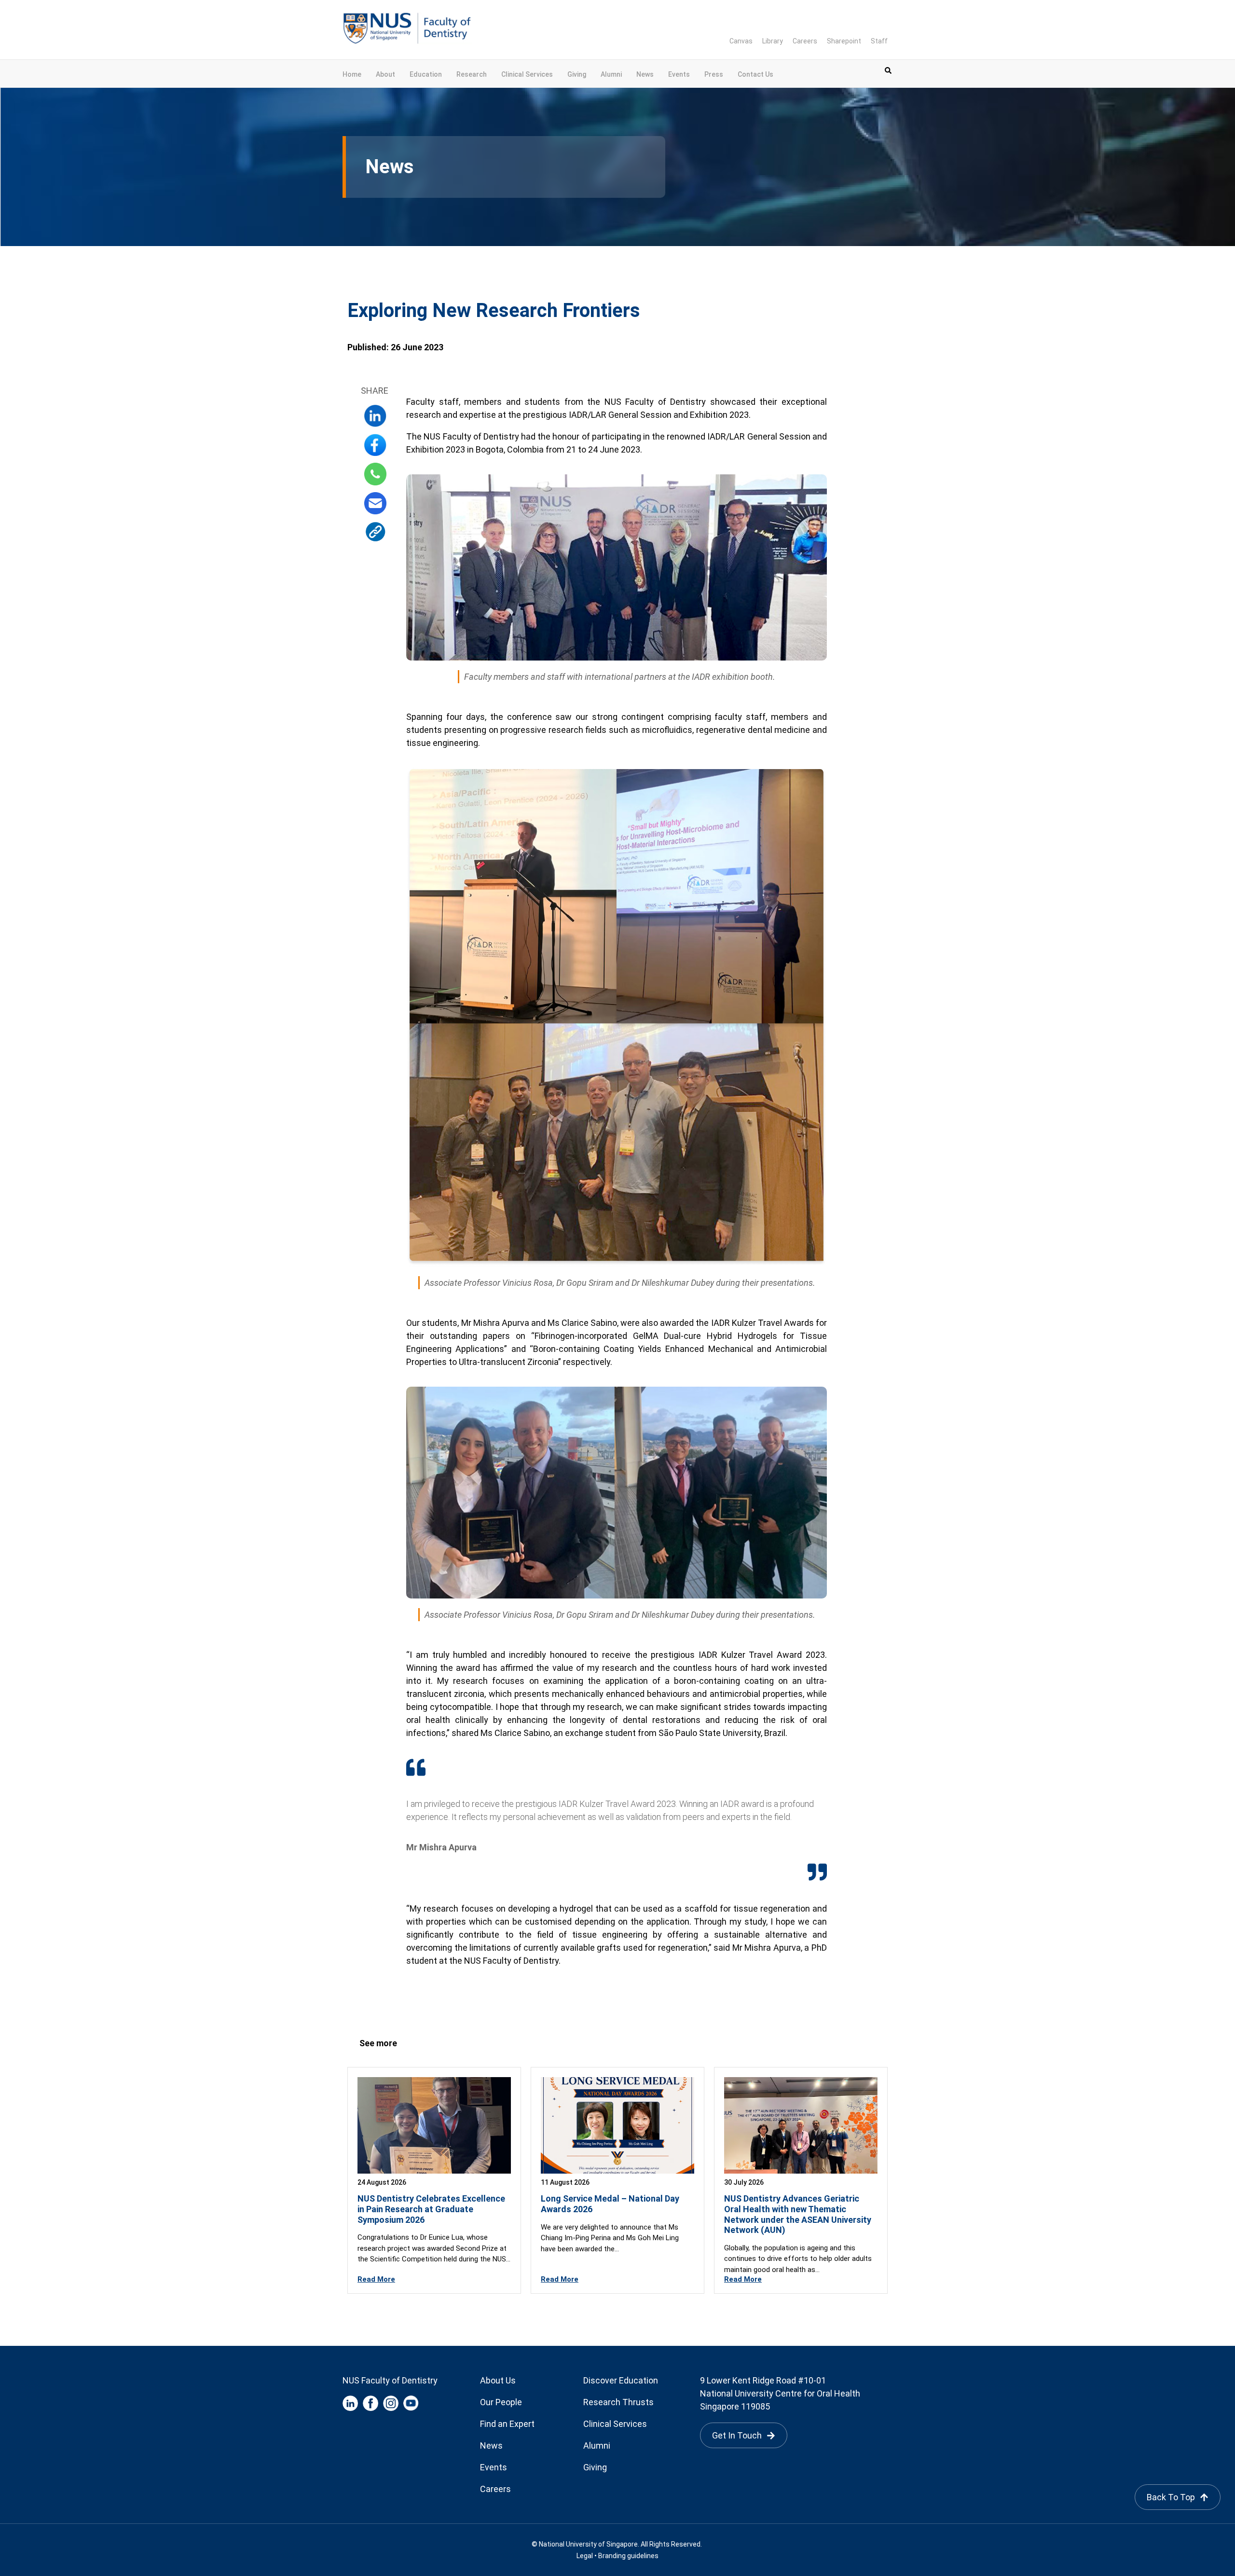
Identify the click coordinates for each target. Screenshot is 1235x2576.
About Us (498, 2380)
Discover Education (621, 2380)
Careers (805, 41)
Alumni (611, 74)
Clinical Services (527, 74)
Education (426, 74)
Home (352, 74)
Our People (501, 2402)
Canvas (741, 41)
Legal (585, 2556)
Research (472, 74)
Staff (879, 41)
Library (773, 41)
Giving (577, 74)
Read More (376, 2279)
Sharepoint (844, 41)
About (385, 74)
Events (679, 74)
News (645, 74)
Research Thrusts (618, 2402)
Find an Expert (507, 2424)
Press (714, 74)
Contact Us (755, 74)
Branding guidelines (628, 2556)
